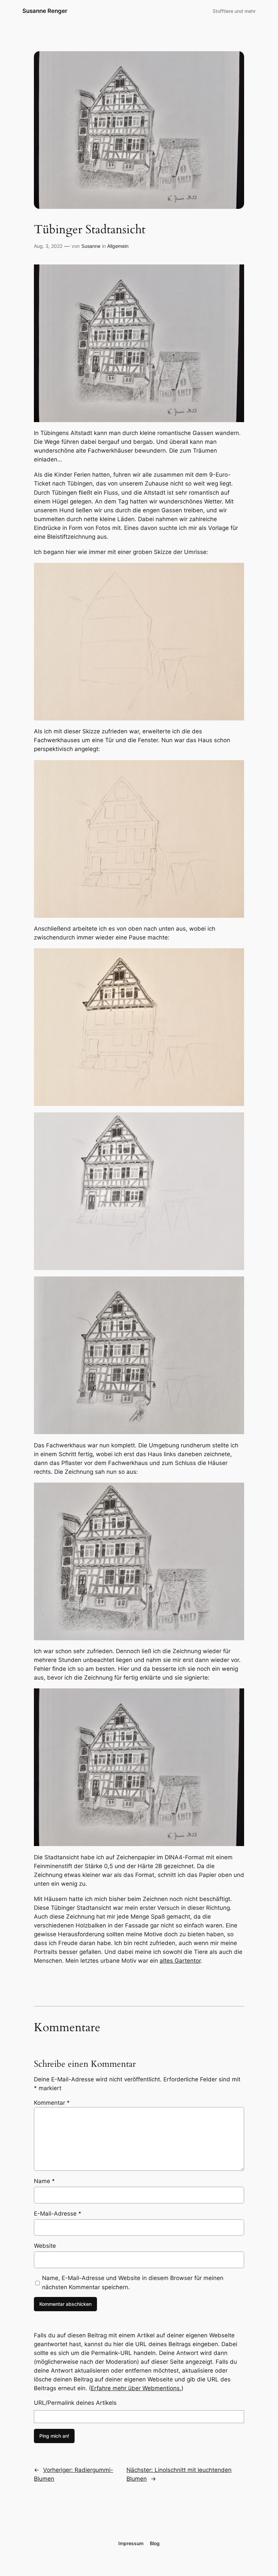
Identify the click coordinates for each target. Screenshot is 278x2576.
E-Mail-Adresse (58, 2214)
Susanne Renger (45, 11)
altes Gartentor (180, 1961)
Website (45, 2246)
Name (44, 2181)
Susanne (91, 246)
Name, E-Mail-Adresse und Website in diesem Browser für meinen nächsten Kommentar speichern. (133, 2282)
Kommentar (52, 2103)
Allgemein (118, 246)
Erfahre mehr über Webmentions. (136, 2388)
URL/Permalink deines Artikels (75, 2403)
